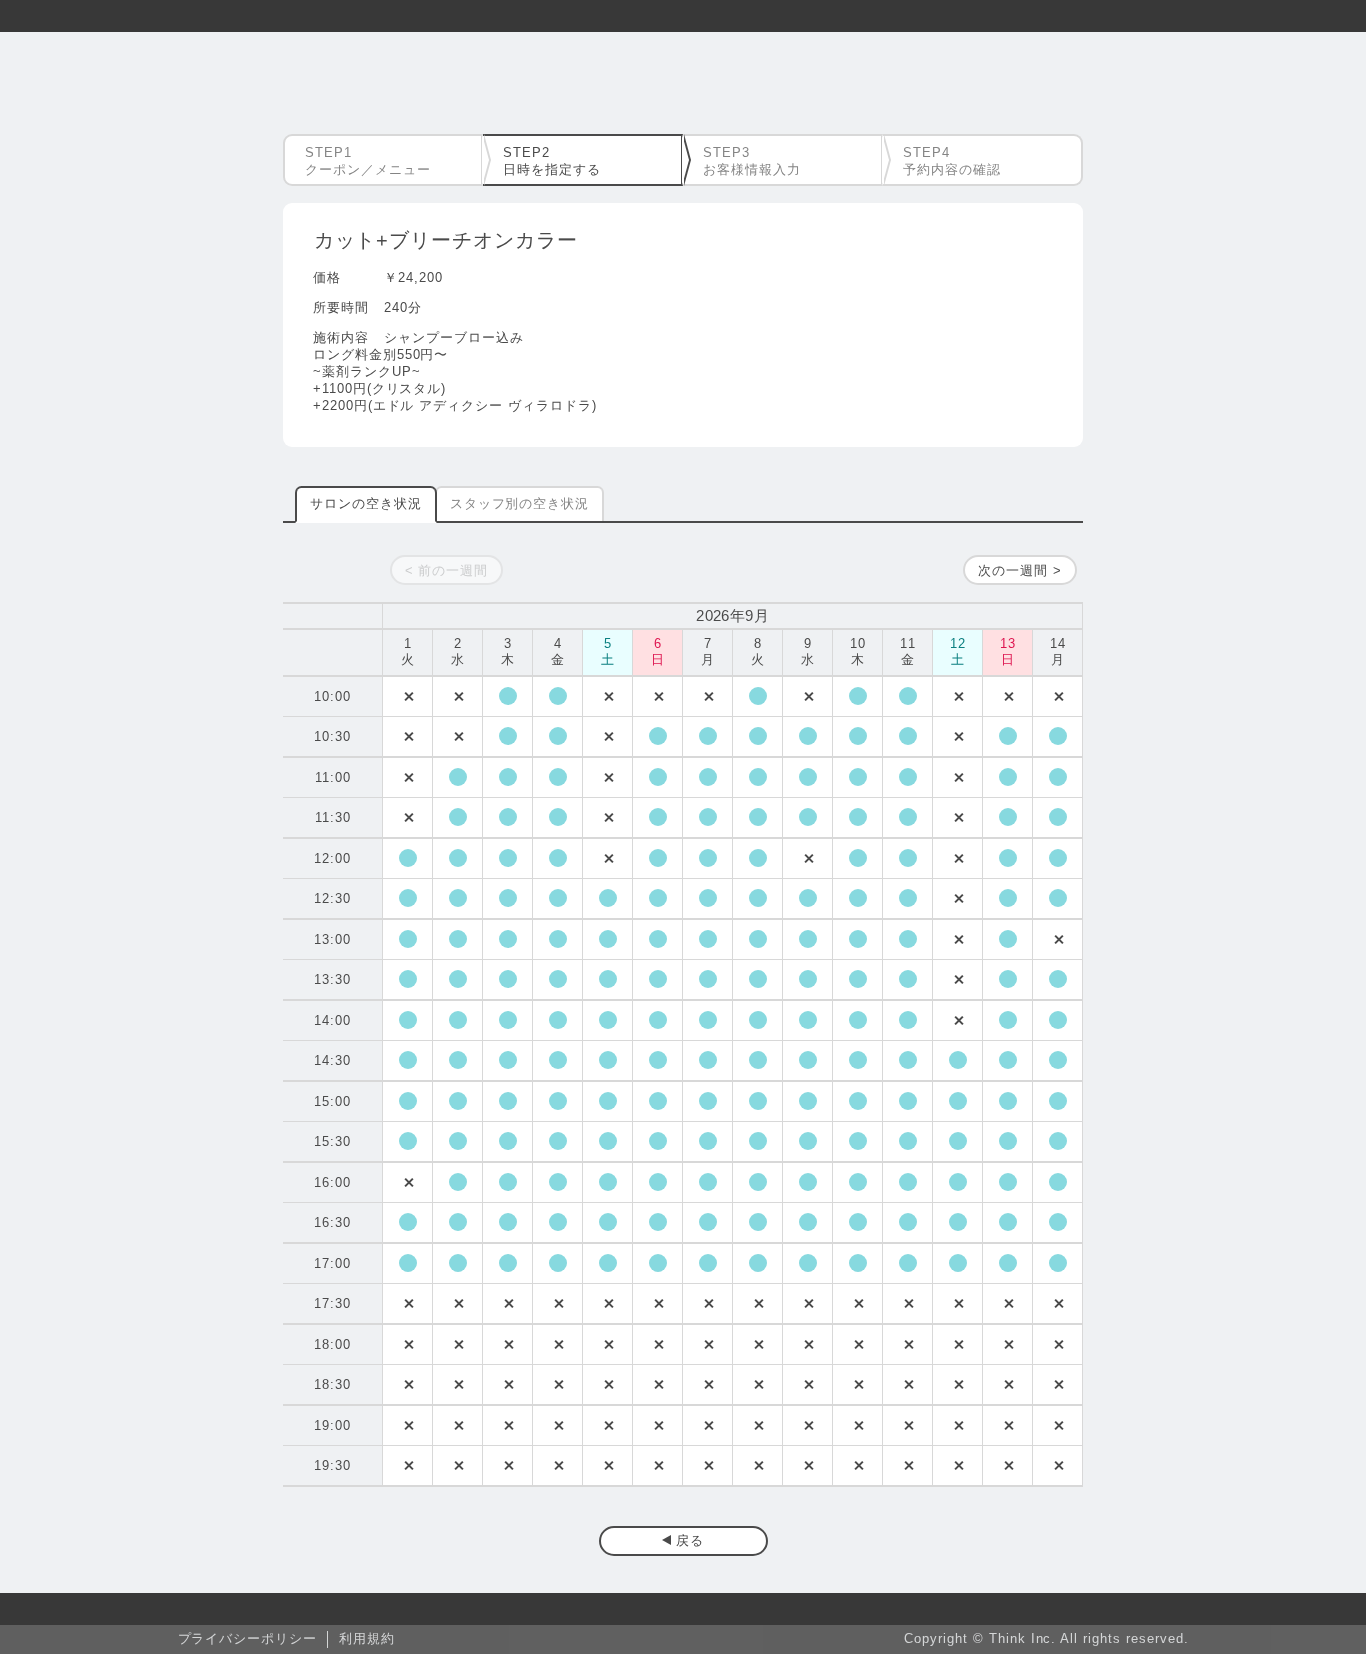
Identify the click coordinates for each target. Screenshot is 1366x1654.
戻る (690, 1540)
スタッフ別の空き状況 (520, 503)
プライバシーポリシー (248, 1638)
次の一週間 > (1020, 570)
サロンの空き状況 (366, 503)
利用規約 (367, 1638)
